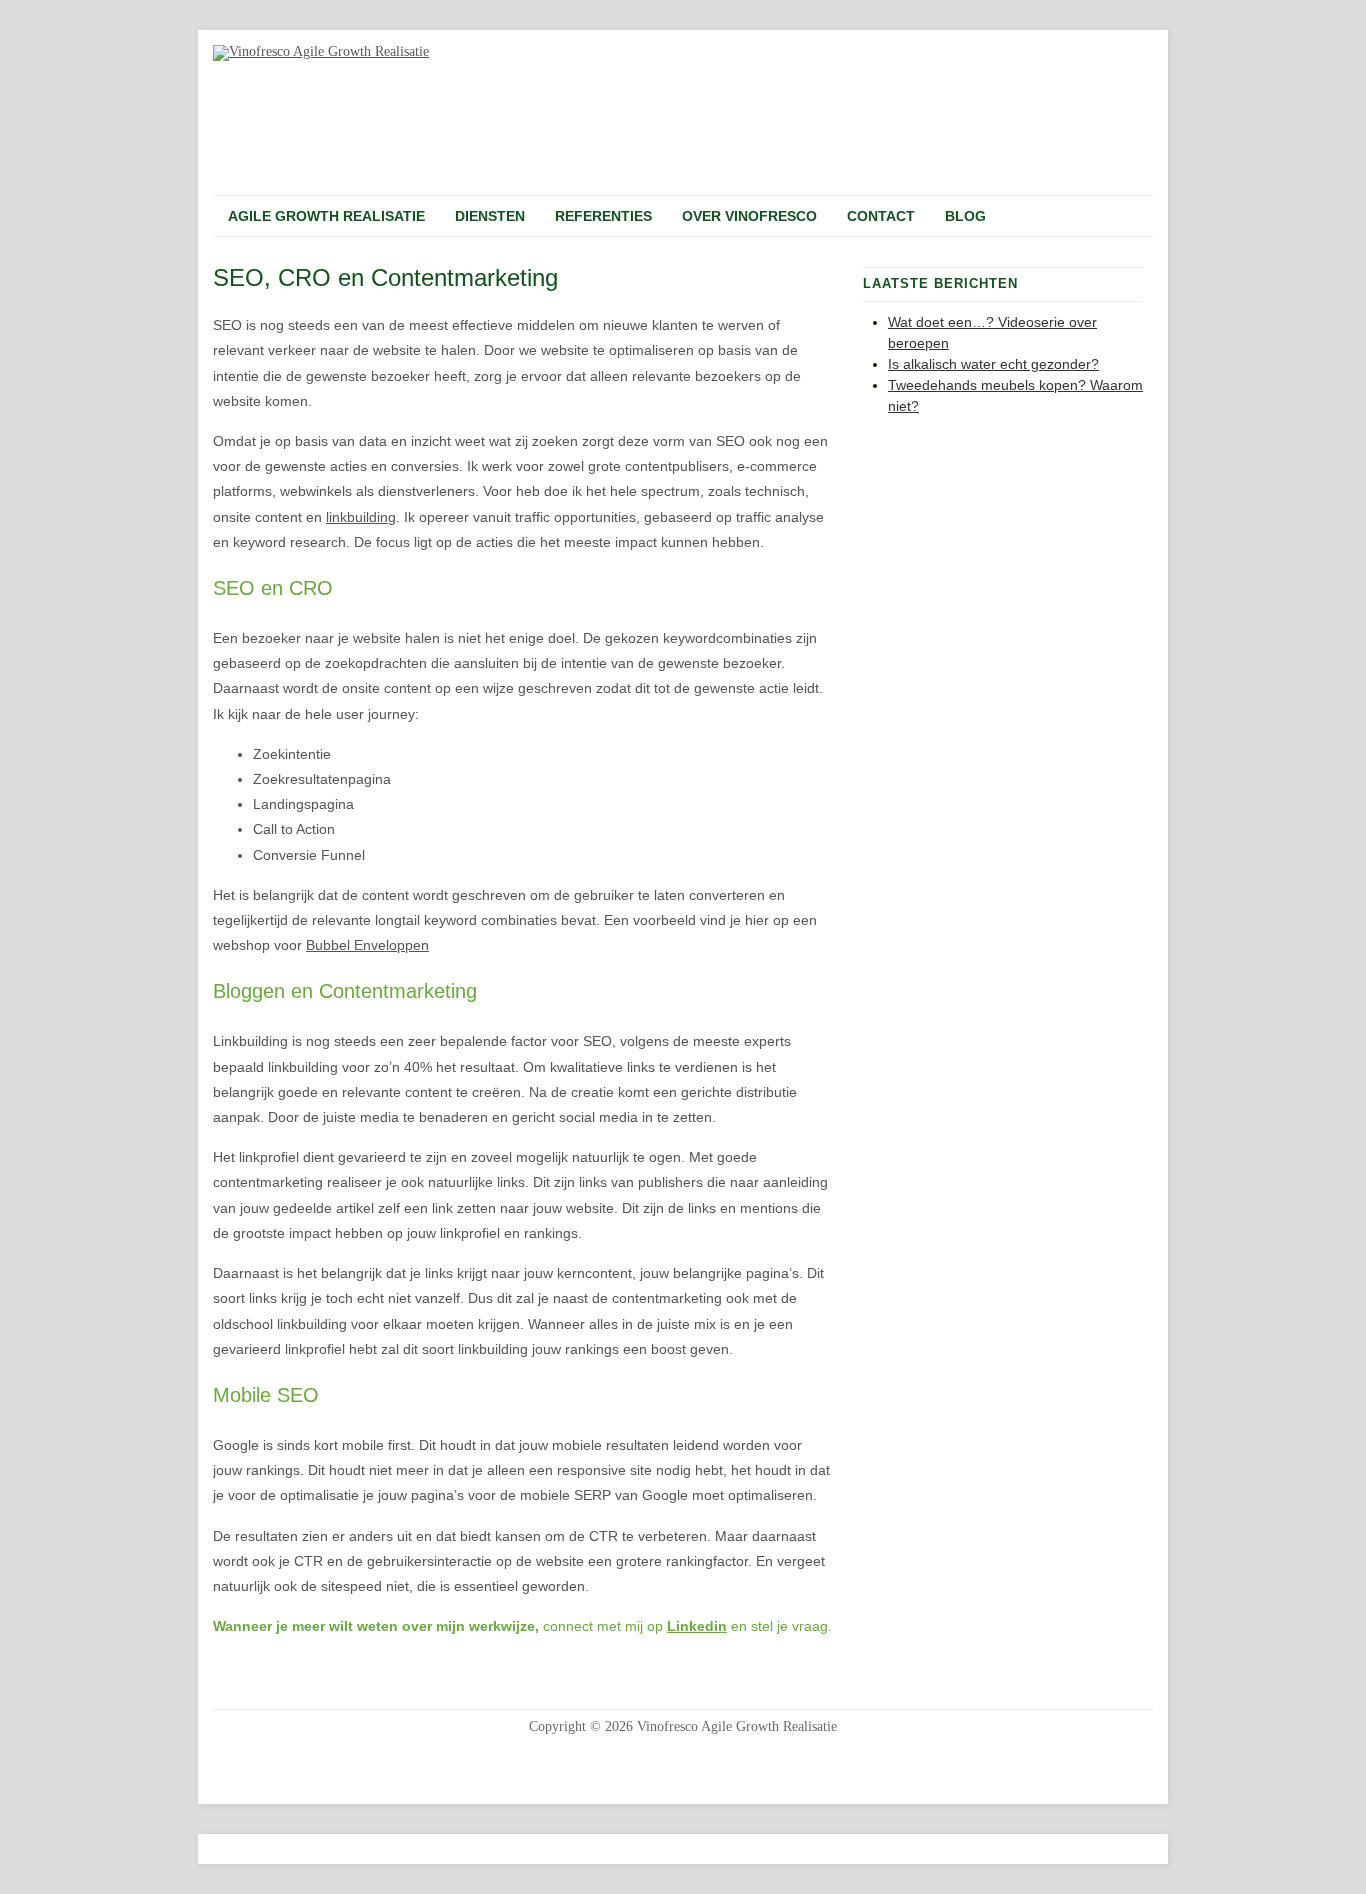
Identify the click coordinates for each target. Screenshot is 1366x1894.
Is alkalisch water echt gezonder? (993, 364)
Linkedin (697, 1626)
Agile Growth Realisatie (326, 216)
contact (881, 216)
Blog (965, 216)
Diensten (490, 216)
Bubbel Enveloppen (367, 945)
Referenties (603, 216)
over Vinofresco (749, 216)
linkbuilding (361, 517)
